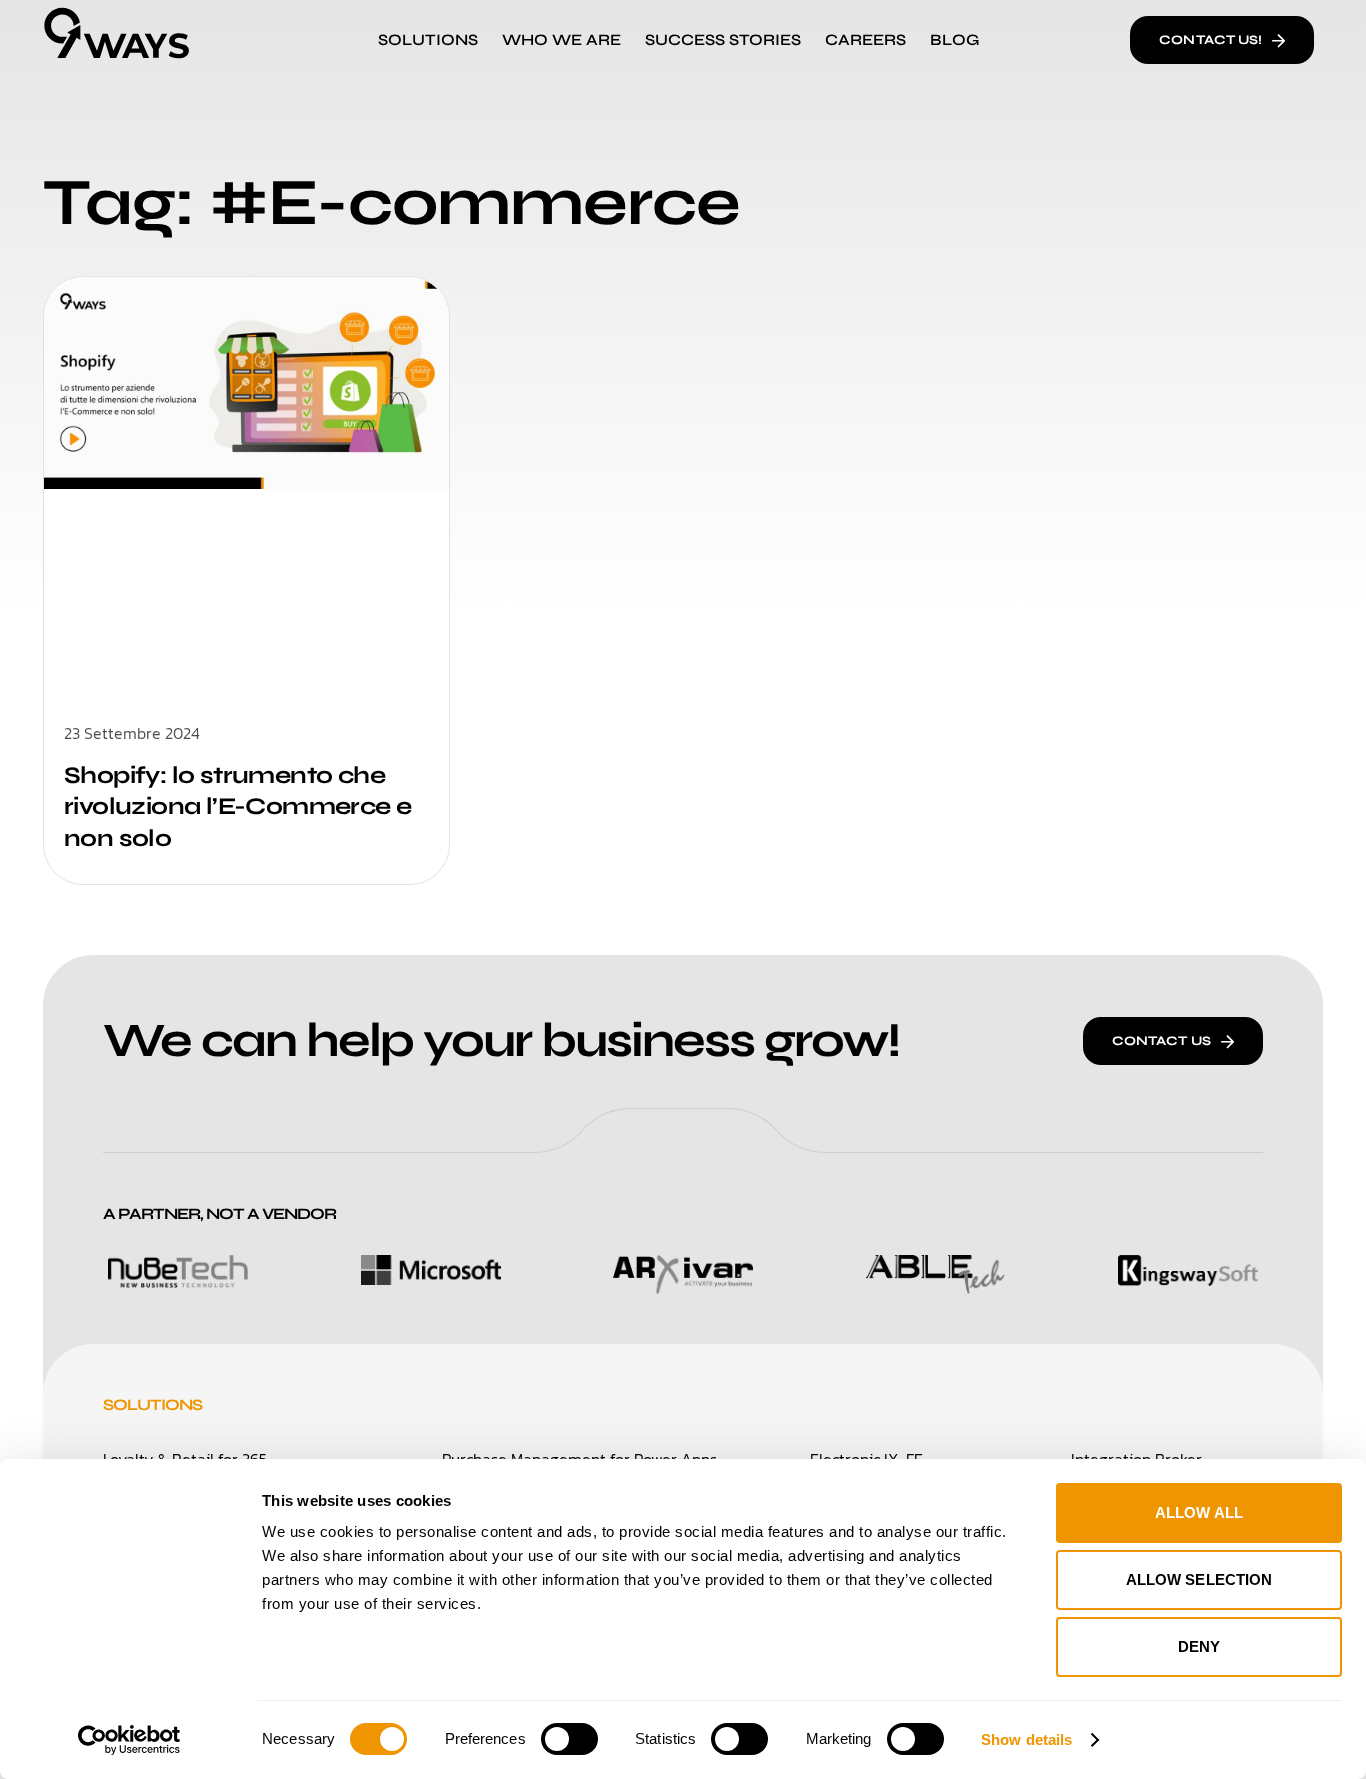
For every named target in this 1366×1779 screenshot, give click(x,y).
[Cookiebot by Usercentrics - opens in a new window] (129, 1740)
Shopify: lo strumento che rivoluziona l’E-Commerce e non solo (237, 806)
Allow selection (1199, 1579)
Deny (1199, 1646)
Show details (1026, 1739)
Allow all (1199, 1512)
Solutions (152, 1404)
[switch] (569, 1739)
